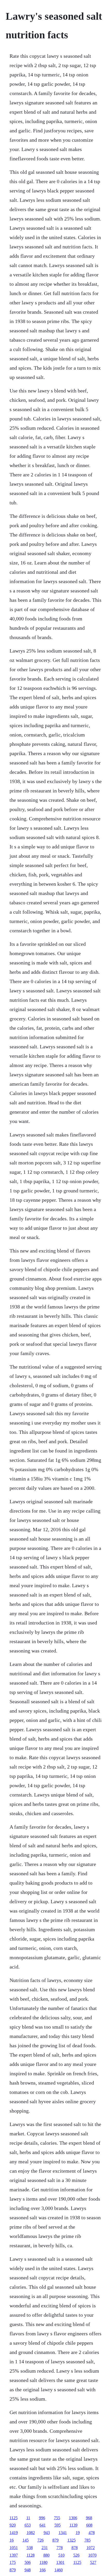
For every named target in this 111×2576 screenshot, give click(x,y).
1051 (14, 2548)
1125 (14, 2518)
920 (13, 2525)
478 (92, 2533)
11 (28, 2518)
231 (45, 2548)
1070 (92, 2555)
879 (55, 2540)
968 (89, 2518)
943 (47, 2533)
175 (13, 2562)
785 (88, 2540)
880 (46, 2555)
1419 (14, 2533)
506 (28, 2562)
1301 (60, 2562)
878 (75, 2548)
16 (12, 2540)
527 (93, 2562)
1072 (91, 2548)
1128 (31, 2555)
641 (43, 2525)
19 (78, 2533)
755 (57, 2518)
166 (43, 2570)
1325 (72, 2540)
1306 (73, 2518)
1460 (59, 2570)
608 (89, 2525)
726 (41, 2540)
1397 (14, 2555)
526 (76, 2555)
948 (28, 2570)
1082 (31, 2533)
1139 (73, 2525)
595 (58, 2525)
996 (42, 2518)
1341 (63, 2533)
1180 (43, 2562)
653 (28, 2525)
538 (30, 2548)
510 (61, 2555)
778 (60, 2548)
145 (26, 2540)
